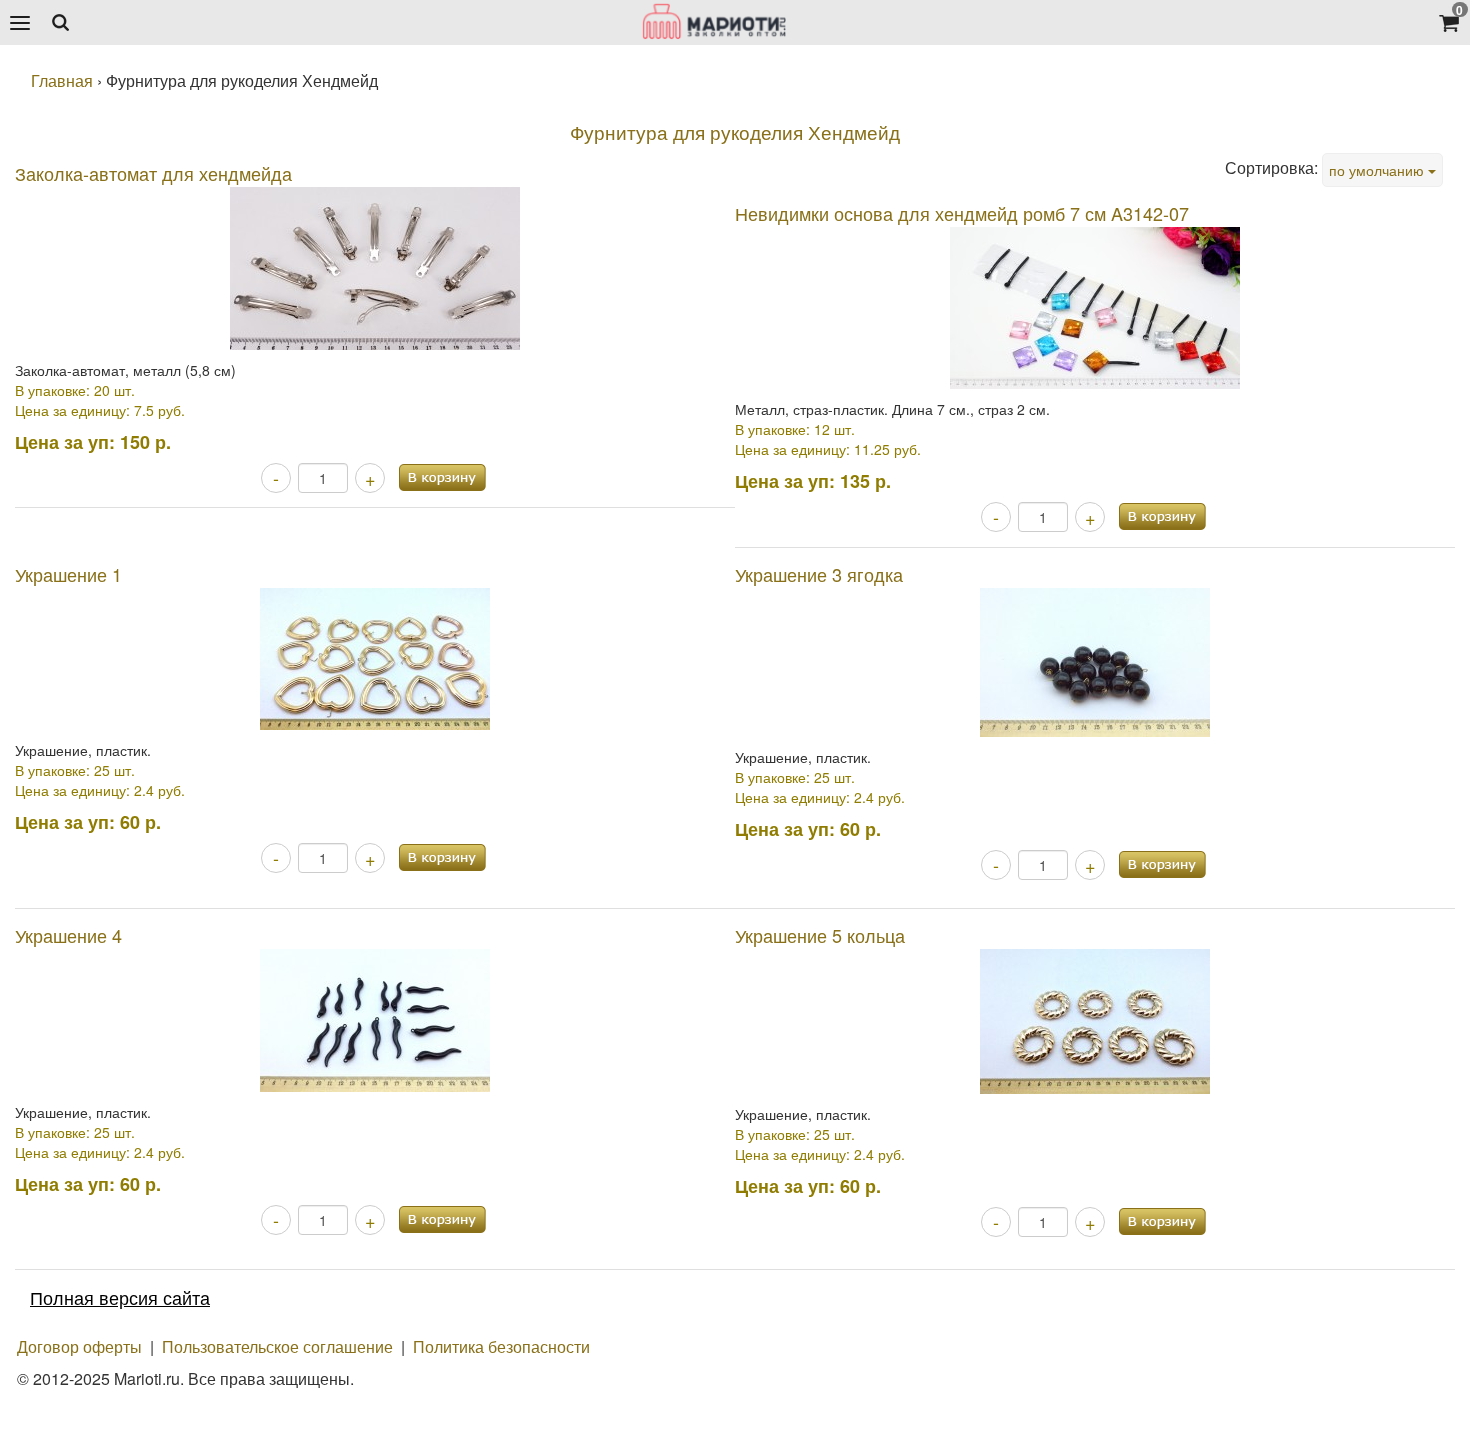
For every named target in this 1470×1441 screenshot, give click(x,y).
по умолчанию (1378, 170)
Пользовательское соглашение (277, 1346)
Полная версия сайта (120, 1297)
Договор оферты (79, 1346)
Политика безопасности (501, 1346)
